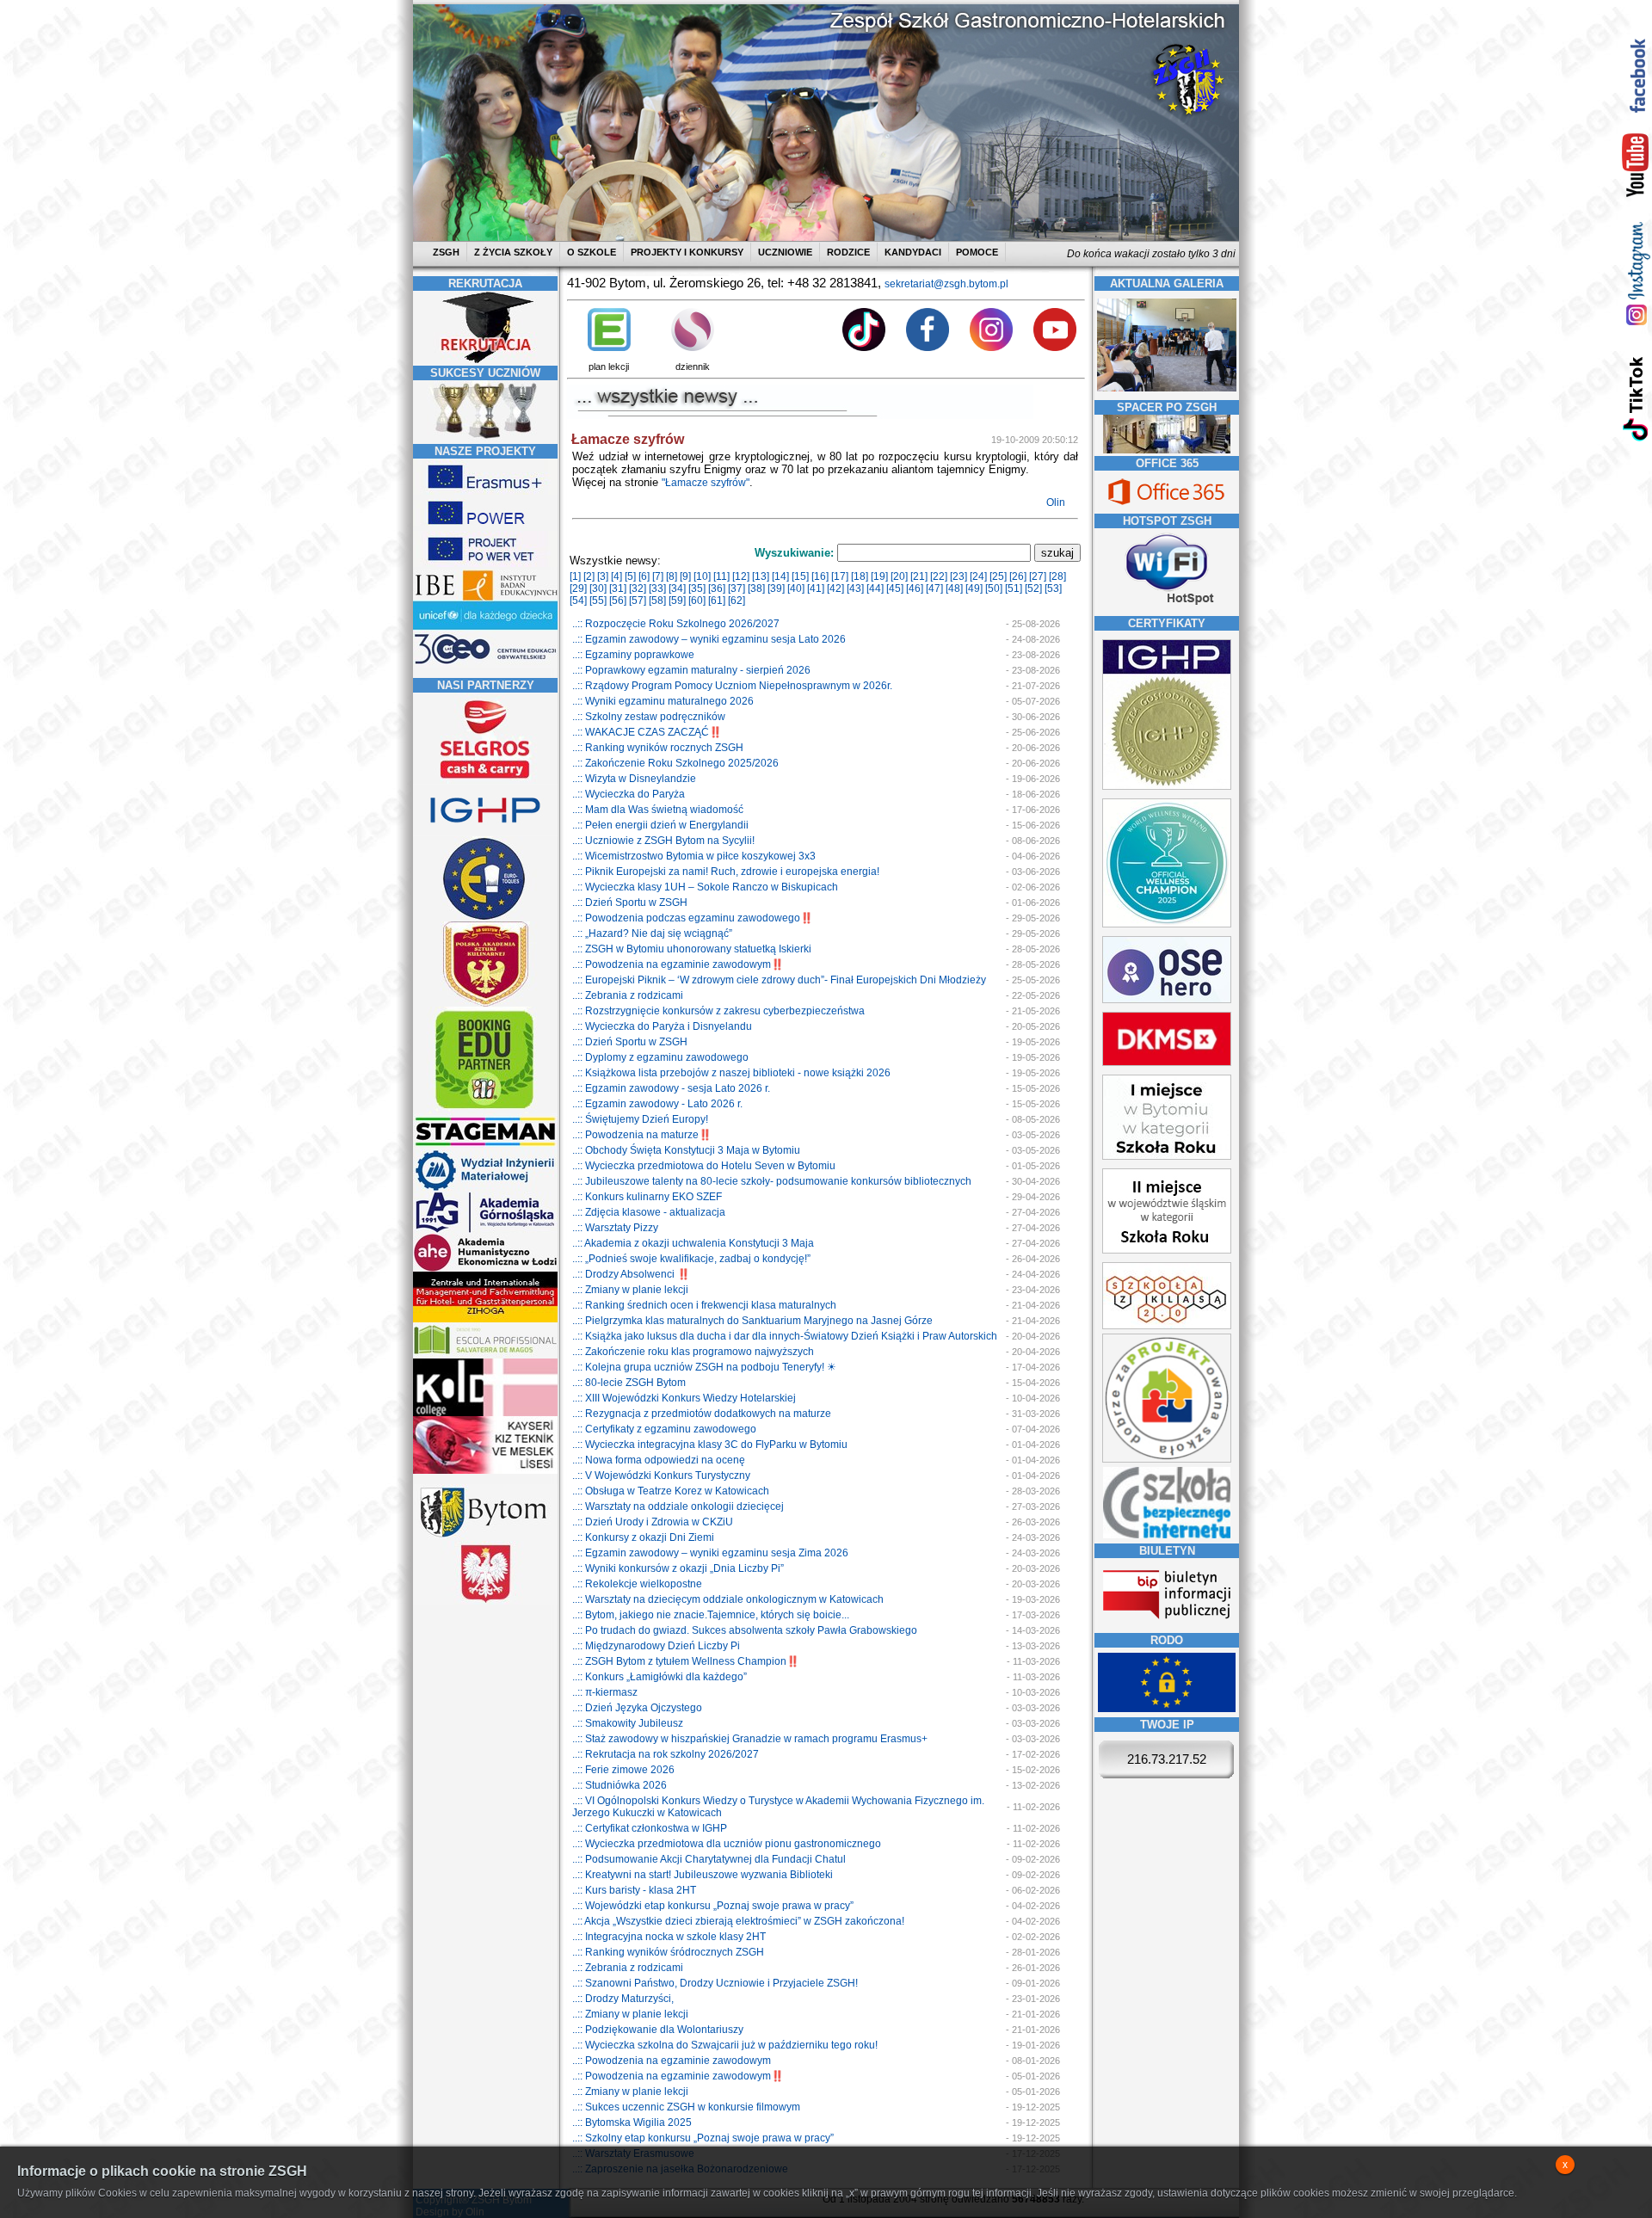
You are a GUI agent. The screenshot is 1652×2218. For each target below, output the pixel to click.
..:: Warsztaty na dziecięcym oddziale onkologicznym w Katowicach (728, 1599)
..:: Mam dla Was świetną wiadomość (658, 810)
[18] (860, 576)
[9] (685, 576)
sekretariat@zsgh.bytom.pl (946, 284)
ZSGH (447, 252)
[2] (589, 576)
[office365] (1167, 507)
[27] (1038, 576)
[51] (1014, 588)
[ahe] (485, 1268)
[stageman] (485, 1146)
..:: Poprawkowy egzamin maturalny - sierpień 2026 (691, 670)
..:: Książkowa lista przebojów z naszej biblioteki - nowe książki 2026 (731, 1073)
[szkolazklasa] (1167, 1156)
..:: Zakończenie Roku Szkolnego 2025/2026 (675, 763)
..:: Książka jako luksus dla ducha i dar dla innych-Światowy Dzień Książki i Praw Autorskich (785, 1336)
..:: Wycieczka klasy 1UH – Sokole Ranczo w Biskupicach (705, 887)
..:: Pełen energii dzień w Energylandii (660, 825)
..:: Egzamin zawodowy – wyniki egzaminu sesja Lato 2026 (709, 639)
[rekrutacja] (485, 360)
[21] (919, 576)
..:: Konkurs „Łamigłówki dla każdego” (660, 1677)
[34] (677, 588)
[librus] (693, 348)
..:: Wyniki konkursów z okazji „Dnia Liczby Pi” (678, 1568)
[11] (721, 576)
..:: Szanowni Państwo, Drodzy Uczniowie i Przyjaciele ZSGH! (715, 1983)
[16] (820, 576)
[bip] (1167, 1624)
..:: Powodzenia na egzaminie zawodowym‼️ (678, 964)
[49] (974, 588)
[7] (658, 576)
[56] (618, 601)
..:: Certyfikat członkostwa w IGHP (650, 1828)
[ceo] (485, 627)
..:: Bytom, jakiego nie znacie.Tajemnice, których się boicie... (711, 1615)
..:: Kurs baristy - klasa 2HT (634, 1890)
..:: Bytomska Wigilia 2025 (632, 2123)
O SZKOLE (592, 252)
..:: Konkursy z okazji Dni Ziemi (643, 1537)
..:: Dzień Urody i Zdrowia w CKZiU (653, 1522)
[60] (697, 601)
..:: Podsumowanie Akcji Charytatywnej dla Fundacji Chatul (709, 1859)
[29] (578, 588)
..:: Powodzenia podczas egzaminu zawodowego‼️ (693, 918)
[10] (702, 576)
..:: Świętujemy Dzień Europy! (640, 1119)
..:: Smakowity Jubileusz (628, 1723)
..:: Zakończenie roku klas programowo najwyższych (693, 1352)
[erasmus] (485, 491)
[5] (630, 576)
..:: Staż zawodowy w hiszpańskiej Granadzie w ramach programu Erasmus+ (750, 1739)
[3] (603, 576)
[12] (741, 576)
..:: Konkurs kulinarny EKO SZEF (647, 1197)
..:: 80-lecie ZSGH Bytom (629, 1383)
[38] (756, 588)
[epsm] (485, 1355)
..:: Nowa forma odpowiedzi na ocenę (659, 1460)
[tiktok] (1636, 398)
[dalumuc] (485, 1413)
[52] (1033, 588)
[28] (1057, 576)
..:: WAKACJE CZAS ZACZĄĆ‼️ (647, 732)
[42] (835, 588)
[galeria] (1167, 394)
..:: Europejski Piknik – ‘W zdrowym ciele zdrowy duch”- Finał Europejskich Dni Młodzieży (779, 980)
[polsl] (485, 1188)
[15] (800, 576)
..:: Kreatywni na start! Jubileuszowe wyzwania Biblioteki (703, 1875)
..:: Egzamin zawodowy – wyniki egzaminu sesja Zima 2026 (710, 1553)
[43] (855, 588)
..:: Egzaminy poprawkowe (633, 655)
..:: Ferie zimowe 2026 (623, 1770)
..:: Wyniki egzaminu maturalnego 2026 (663, 701)
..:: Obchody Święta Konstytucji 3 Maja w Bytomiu (686, 1150)
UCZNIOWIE (785, 252)
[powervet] (485, 564)
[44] (875, 588)
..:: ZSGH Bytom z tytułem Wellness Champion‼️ (686, 1661)
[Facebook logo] (928, 348)
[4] (616, 576)
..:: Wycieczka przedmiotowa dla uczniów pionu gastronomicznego (727, 1844)
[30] (598, 588)
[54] (578, 601)
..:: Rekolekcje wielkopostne (637, 1584)
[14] (780, 576)
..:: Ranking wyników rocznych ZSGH (658, 748)
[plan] (609, 348)
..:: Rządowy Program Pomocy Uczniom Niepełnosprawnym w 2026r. (732, 686)
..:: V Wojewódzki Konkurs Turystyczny (661, 1476)
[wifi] (1167, 607)
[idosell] (485, 1110)
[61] (717, 601)
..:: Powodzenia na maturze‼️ (642, 1135)
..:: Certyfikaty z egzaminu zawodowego (664, 1429)
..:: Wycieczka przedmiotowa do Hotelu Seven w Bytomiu (704, 1166)
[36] (717, 588)
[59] (677, 601)
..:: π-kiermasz (605, 1692)
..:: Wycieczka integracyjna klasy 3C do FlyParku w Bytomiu (710, 1445)
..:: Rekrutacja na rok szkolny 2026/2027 (666, 1754)
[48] (954, 588)
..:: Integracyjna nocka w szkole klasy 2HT (669, 1937)
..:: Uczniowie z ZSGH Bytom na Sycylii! (663, 841)
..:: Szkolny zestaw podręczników (649, 717)
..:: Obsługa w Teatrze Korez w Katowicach (671, 1491)
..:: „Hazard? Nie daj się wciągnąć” (652, 933)
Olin (1057, 502)
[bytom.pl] (485, 1537)
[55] (598, 601)
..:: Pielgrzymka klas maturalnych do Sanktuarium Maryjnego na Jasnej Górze (752, 1321)
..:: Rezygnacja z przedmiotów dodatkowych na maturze (702, 1414)
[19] (879, 576)
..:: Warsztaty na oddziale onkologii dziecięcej (678, 1506)
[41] (816, 588)
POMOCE (977, 252)
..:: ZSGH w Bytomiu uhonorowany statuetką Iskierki (692, 949)
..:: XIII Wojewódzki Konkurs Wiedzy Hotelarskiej (684, 1398)
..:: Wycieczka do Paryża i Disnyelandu (662, 1026)
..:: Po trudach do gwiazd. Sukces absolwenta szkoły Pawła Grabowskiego (745, 1630)
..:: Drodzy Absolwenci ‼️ (631, 1274)
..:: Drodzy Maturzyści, (623, 1999)
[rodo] (1167, 1709)
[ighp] (485, 833)
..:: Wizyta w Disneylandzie (634, 779)
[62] (737, 601)
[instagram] (1636, 273)
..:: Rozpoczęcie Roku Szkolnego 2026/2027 (676, 624)
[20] (899, 576)
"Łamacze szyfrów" (706, 483)
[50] (994, 588)
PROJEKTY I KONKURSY (687, 252)
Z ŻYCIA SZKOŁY (513, 252)
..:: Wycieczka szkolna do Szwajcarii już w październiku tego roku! (725, 2045)
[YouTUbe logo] (1055, 348)
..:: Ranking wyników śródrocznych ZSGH (668, 1952)
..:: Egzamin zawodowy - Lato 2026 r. (657, 1104)
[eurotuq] (485, 918)
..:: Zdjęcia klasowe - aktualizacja (649, 1212)
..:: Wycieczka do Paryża (629, 794)
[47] (934, 588)
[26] (1018, 576)
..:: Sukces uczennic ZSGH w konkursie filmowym (686, 2107)
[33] (657, 588)
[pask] (485, 1003)
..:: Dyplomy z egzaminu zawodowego (660, 1057)
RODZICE (848, 252)
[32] (638, 588)
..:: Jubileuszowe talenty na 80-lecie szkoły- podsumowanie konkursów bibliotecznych (772, 1181)
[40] (796, 588)
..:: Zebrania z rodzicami (628, 995)
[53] (1053, 588)
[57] (638, 601)
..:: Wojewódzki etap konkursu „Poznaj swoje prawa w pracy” (713, 1906)
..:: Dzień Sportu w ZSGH (630, 903)
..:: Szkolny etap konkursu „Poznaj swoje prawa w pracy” (703, 2138)
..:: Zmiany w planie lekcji (630, 1290)
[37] (737, 588)
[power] (485, 527)
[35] (697, 588)
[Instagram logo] (991, 348)
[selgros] (485, 780)
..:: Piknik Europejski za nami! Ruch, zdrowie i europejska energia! (726, 872)
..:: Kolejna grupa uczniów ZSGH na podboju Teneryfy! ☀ (704, 1367)
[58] (657, 601)
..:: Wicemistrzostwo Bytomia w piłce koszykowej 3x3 (694, 856)
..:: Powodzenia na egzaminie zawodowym (672, 2061)
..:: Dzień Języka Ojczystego (637, 1708)
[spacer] (1167, 450)
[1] (575, 576)
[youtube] (1636, 166)
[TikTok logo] (864, 348)
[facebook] (1636, 75)
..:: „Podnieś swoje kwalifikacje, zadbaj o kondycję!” (691, 1259)
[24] (978, 576)
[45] (895, 588)
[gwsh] (485, 1230)
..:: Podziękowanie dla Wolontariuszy (658, 2030)
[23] (959, 576)
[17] (840, 576)
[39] (776, 588)
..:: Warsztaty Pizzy (615, 1228)
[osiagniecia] (485, 438)
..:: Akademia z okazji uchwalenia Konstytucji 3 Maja (693, 1243)
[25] (998, 576)
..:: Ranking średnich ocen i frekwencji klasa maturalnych (704, 1305)
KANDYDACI (913, 252)
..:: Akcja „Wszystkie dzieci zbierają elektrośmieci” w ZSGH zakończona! (738, 1921)
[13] (761, 576)
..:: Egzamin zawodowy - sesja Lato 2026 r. (671, 1088)
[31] (618, 588)
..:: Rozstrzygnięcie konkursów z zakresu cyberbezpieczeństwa (718, 1011)
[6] (644, 576)
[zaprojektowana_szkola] (1167, 1459)
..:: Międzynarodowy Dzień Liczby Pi (656, 1646)
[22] (939, 576)
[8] (672, 576)
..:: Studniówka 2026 (619, 1785)
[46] (915, 588)
